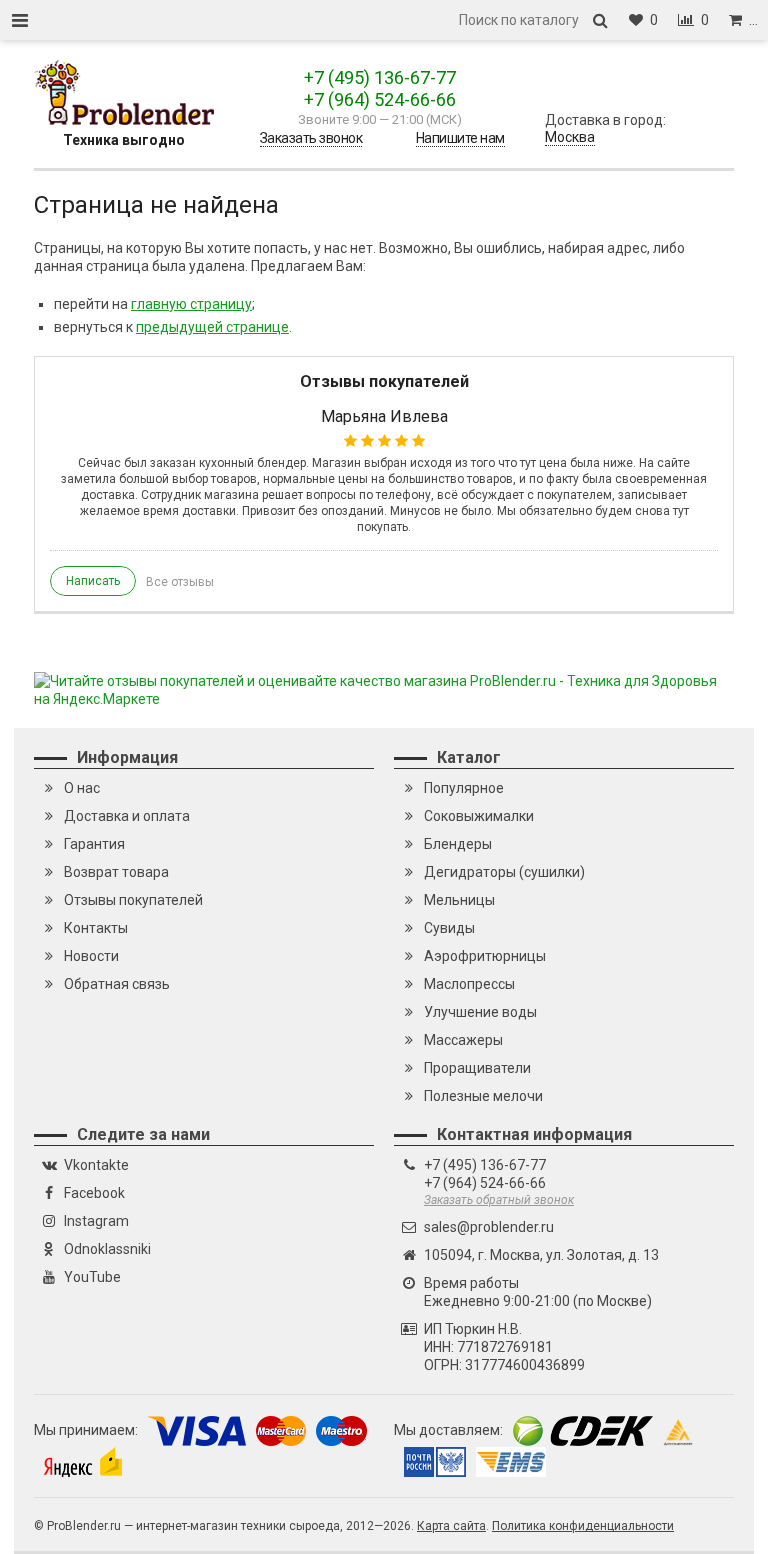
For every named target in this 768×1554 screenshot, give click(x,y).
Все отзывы (180, 582)
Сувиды (449, 928)
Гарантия (94, 844)
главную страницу (191, 304)
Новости (91, 956)
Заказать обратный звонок (499, 1200)
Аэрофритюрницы (485, 956)
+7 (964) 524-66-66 (380, 99)
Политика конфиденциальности (583, 1526)
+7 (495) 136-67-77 (380, 77)
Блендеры (458, 844)
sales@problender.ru (489, 1227)
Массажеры (463, 1040)
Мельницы (459, 900)
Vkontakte (96, 1165)
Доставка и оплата (127, 816)
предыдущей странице (212, 327)
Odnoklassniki (107, 1249)
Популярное (464, 788)
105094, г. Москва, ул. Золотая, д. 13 (541, 1255)
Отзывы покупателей (133, 900)
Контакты (96, 928)
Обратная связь (117, 984)
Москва (570, 137)
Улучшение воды (480, 1012)
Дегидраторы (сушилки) (504, 872)
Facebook (94, 1193)
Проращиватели (477, 1068)
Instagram (96, 1221)
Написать (93, 581)
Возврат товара (116, 872)
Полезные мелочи (483, 1096)
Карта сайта (451, 1526)
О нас (82, 788)
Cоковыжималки (479, 816)
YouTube (92, 1277)
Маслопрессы (469, 984)
